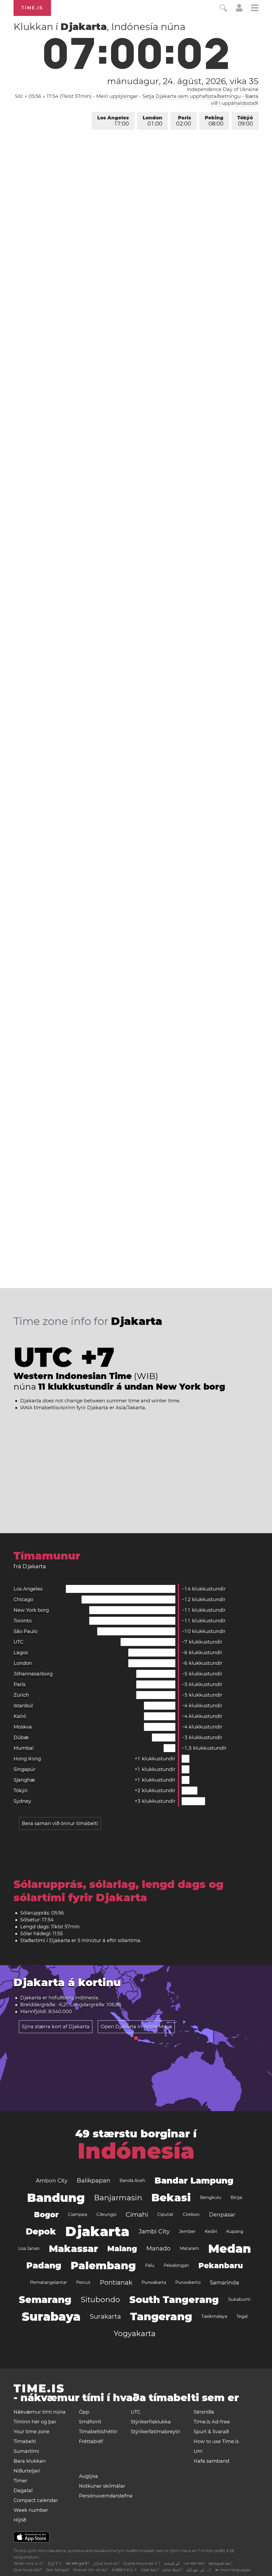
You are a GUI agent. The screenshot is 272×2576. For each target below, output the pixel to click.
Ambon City (52, 2181)
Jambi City (154, 2231)
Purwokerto (188, 2282)
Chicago (23, 1600)
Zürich (21, 1695)
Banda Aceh (132, 2180)
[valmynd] (255, 9)
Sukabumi (239, 2299)
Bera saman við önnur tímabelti (60, 1823)
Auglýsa (88, 2476)
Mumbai (24, 1748)
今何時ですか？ (124, 2570)
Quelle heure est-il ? (142, 2564)
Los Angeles (113, 121)
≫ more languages (233, 2570)
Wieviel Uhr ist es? (90, 2570)
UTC (18, 1642)
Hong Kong (27, 1759)
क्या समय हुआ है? (78, 2564)
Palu (150, 2265)
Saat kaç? (150, 2570)
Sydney (22, 1801)
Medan (230, 2249)
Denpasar (222, 2215)
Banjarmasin (118, 2198)
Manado (158, 2248)
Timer (20, 2481)
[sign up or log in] (239, 10)
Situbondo (100, 2300)
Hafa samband (211, 2461)
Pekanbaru (221, 2266)
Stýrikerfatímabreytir (156, 2432)
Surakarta (105, 2316)
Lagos (21, 1653)
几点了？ (55, 2564)
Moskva (23, 1727)
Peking (214, 121)
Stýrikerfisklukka (151, 2422)
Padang (44, 2265)
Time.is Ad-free (212, 2422)
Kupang (235, 2231)
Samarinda (224, 2283)
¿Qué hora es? (106, 2564)
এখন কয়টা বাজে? (194, 2564)
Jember (187, 2231)
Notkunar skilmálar (102, 2486)
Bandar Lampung (194, 2180)
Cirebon (191, 2214)
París (184, 121)
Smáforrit (90, 2422)
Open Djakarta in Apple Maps (136, 2027)
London (152, 121)
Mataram (189, 2248)
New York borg (31, 1610)
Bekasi (171, 2197)
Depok (41, 2231)
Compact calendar (36, 2500)
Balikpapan (93, 2180)
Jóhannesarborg (33, 1674)
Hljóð (20, 2520)
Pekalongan (176, 2265)
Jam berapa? (58, 2570)
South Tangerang (174, 2300)
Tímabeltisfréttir (98, 2432)
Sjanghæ (24, 1780)
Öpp (84, 2412)
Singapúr (24, 1769)
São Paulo (25, 1631)
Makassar (73, 2249)
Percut (83, 2282)
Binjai (236, 2197)
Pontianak (116, 2282)
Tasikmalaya (214, 2316)
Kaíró (20, 1716)
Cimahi (137, 2214)
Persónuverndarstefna (106, 2496)
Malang (122, 2249)
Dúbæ (21, 1737)
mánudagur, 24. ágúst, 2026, (183, 81)
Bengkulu (211, 2197)
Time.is (32, 8)
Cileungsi (106, 2214)
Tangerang (161, 2316)
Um (198, 2451)
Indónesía (87, 1998)
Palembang (103, 2265)
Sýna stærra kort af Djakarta (56, 2027)
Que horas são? (28, 2570)
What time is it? (29, 2564)
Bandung (56, 2198)
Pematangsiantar (48, 2282)
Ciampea (78, 2214)
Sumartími (26, 2451)
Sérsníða (204, 2412)
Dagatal (23, 2491)
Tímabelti (25, 2441)
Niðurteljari (27, 2471)
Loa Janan (29, 2248)
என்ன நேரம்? (173, 2570)
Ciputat (165, 2214)
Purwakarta (154, 2282)
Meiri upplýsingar (117, 96)
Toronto (23, 1621)
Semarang (45, 2300)
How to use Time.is (216, 2441)
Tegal (242, 2316)
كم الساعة (172, 2564)
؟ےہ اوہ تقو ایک (199, 2570)
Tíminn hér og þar (35, 2422)
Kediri (211, 2231)
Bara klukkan (30, 2461)
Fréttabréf (91, 2441)
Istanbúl (23, 1706)
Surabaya (51, 2316)
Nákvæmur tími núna (40, 2412)
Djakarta (97, 2231)
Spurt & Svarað (211, 2432)
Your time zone (31, 2432)
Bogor (46, 2215)
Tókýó (245, 121)
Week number (31, 2510)
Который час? (221, 2564)
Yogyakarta (135, 2333)
